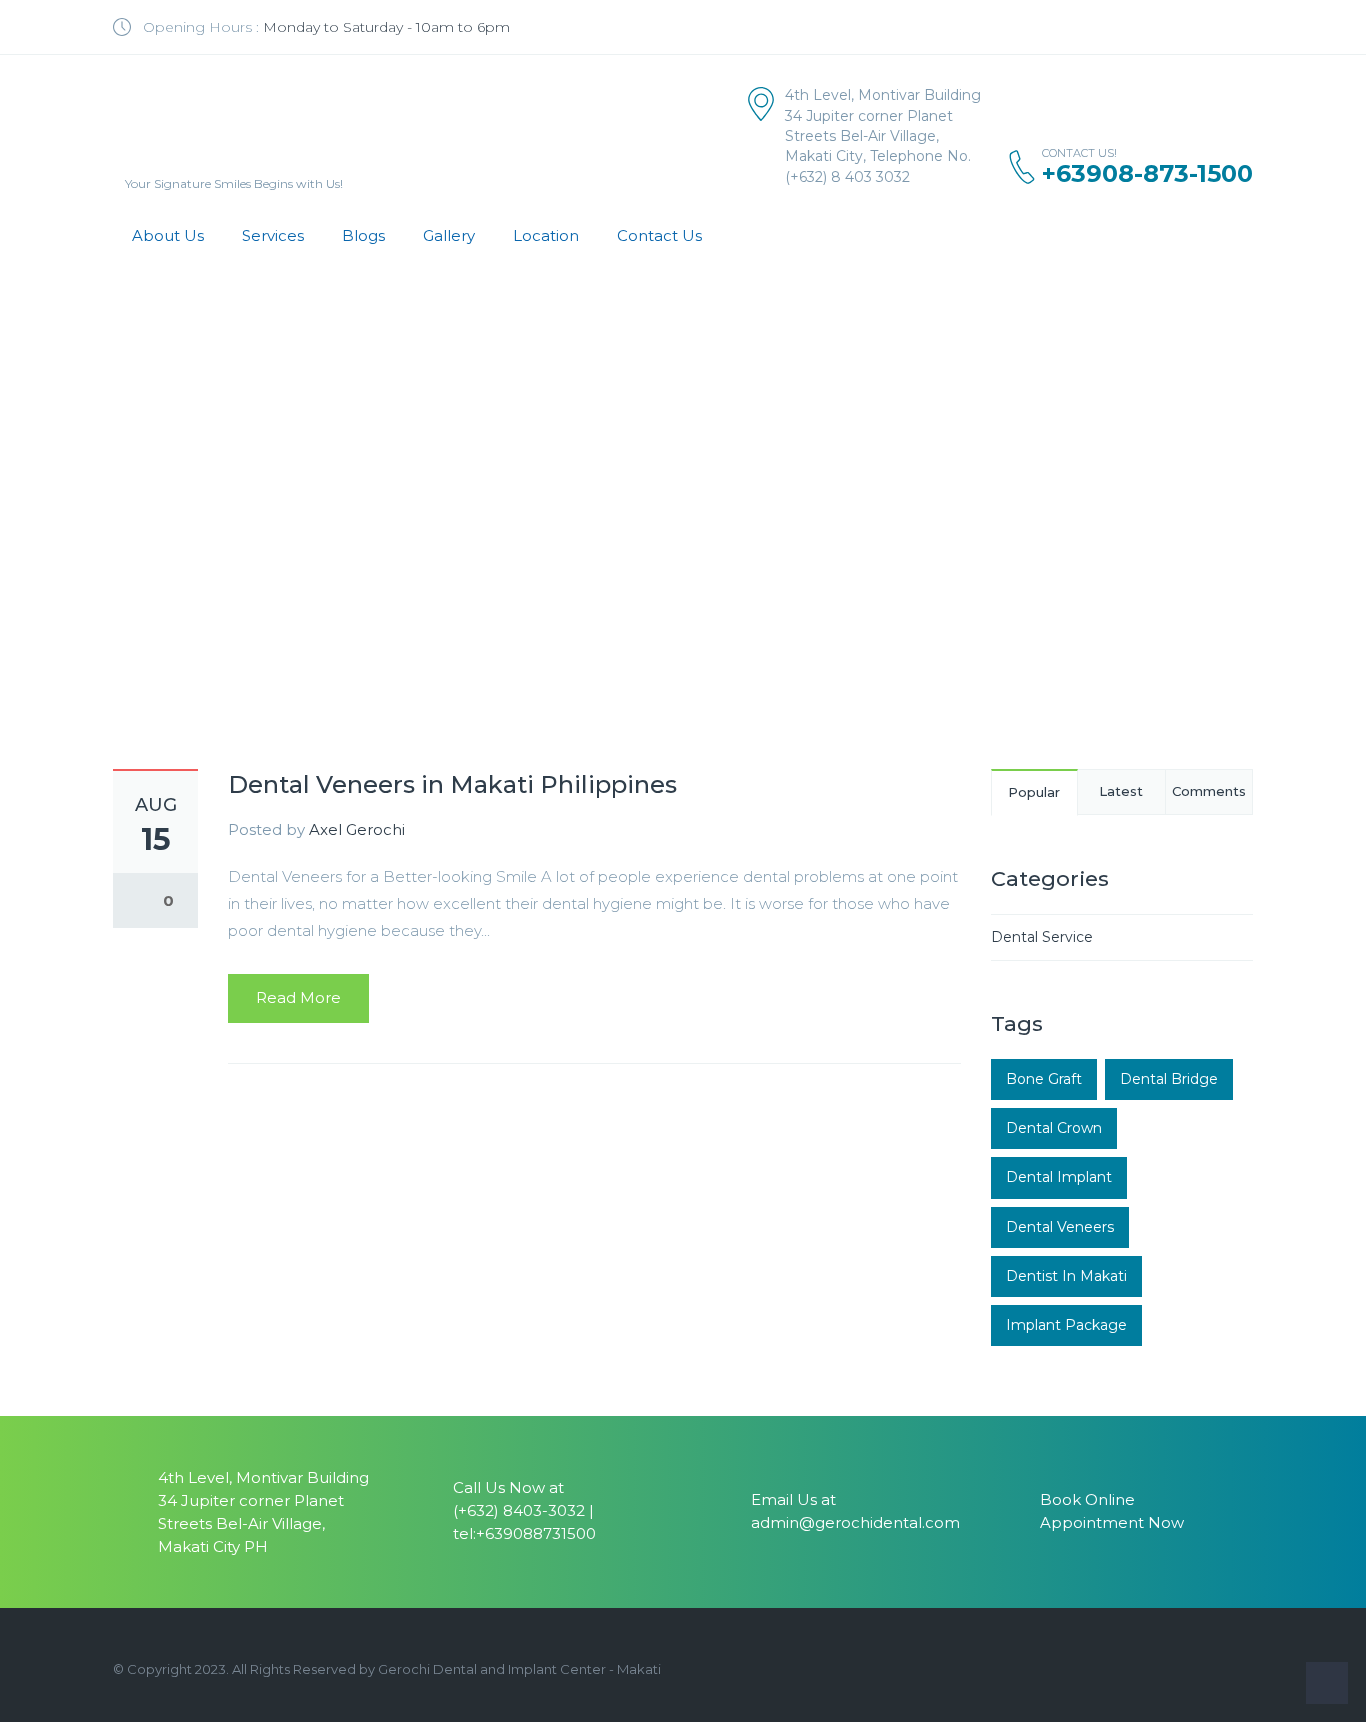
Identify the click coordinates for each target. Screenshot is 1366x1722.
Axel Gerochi (357, 829)
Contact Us (659, 235)
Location (546, 235)
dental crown (1054, 1128)
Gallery (449, 235)
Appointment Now (1112, 1522)
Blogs (363, 235)
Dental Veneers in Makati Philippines (452, 784)
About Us (168, 235)
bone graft (1044, 1079)
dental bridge (1169, 1079)
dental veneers (1060, 1227)
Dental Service (1042, 937)
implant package (1066, 1325)
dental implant (1059, 1177)
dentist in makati (1066, 1276)
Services (273, 235)
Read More (298, 997)
